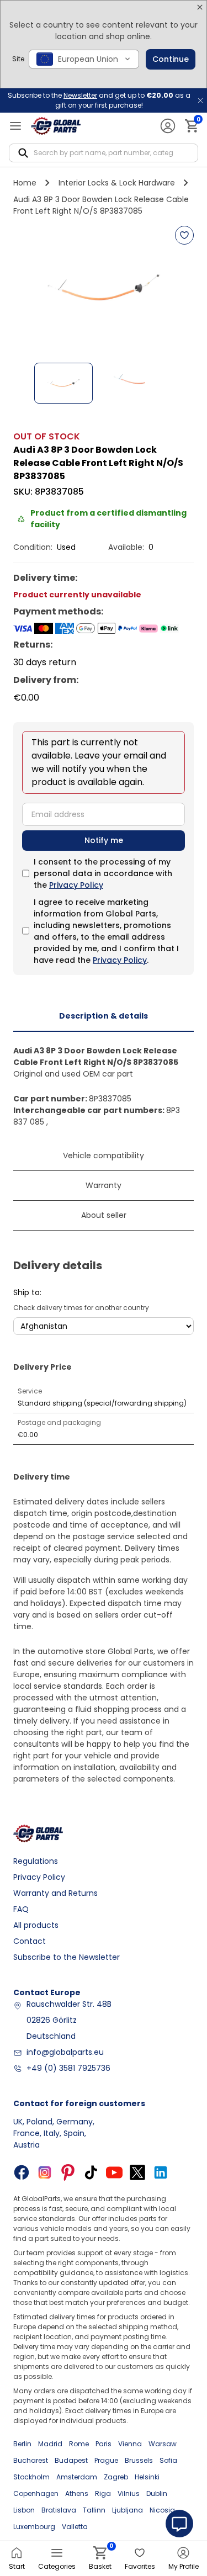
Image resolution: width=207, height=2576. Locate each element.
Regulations (36, 1861)
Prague (106, 2460)
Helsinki (147, 2477)
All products (36, 1925)
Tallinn (94, 2510)
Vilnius (129, 2493)
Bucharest (31, 2460)
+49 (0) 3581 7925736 (68, 2068)
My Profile (184, 2566)
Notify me (104, 840)
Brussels (139, 2460)
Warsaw (163, 2444)
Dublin (157, 2493)
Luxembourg (34, 2527)
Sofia (168, 2460)
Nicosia (162, 2510)
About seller (104, 1215)
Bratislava (59, 2510)
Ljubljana (128, 2510)
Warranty (104, 1185)
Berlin (22, 2444)
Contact (30, 1941)
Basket (100, 2559)
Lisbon (24, 2510)
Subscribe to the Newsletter (67, 1957)
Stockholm (31, 2477)
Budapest (71, 2460)
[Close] (200, 7)
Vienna (130, 2444)
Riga (103, 2493)
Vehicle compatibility (104, 1156)
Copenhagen (36, 2493)
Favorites (140, 2566)
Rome (79, 2444)
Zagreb (116, 2477)
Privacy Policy (76, 885)
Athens (77, 2493)
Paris (104, 2444)
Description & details (104, 1016)
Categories (57, 2566)
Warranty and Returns (55, 1893)
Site (18, 59)
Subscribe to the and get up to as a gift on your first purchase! (99, 100)
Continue (171, 59)
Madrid (50, 2444)
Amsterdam (77, 2477)
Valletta (75, 2527)
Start (17, 2566)
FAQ (21, 1909)
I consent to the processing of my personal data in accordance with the (103, 873)
